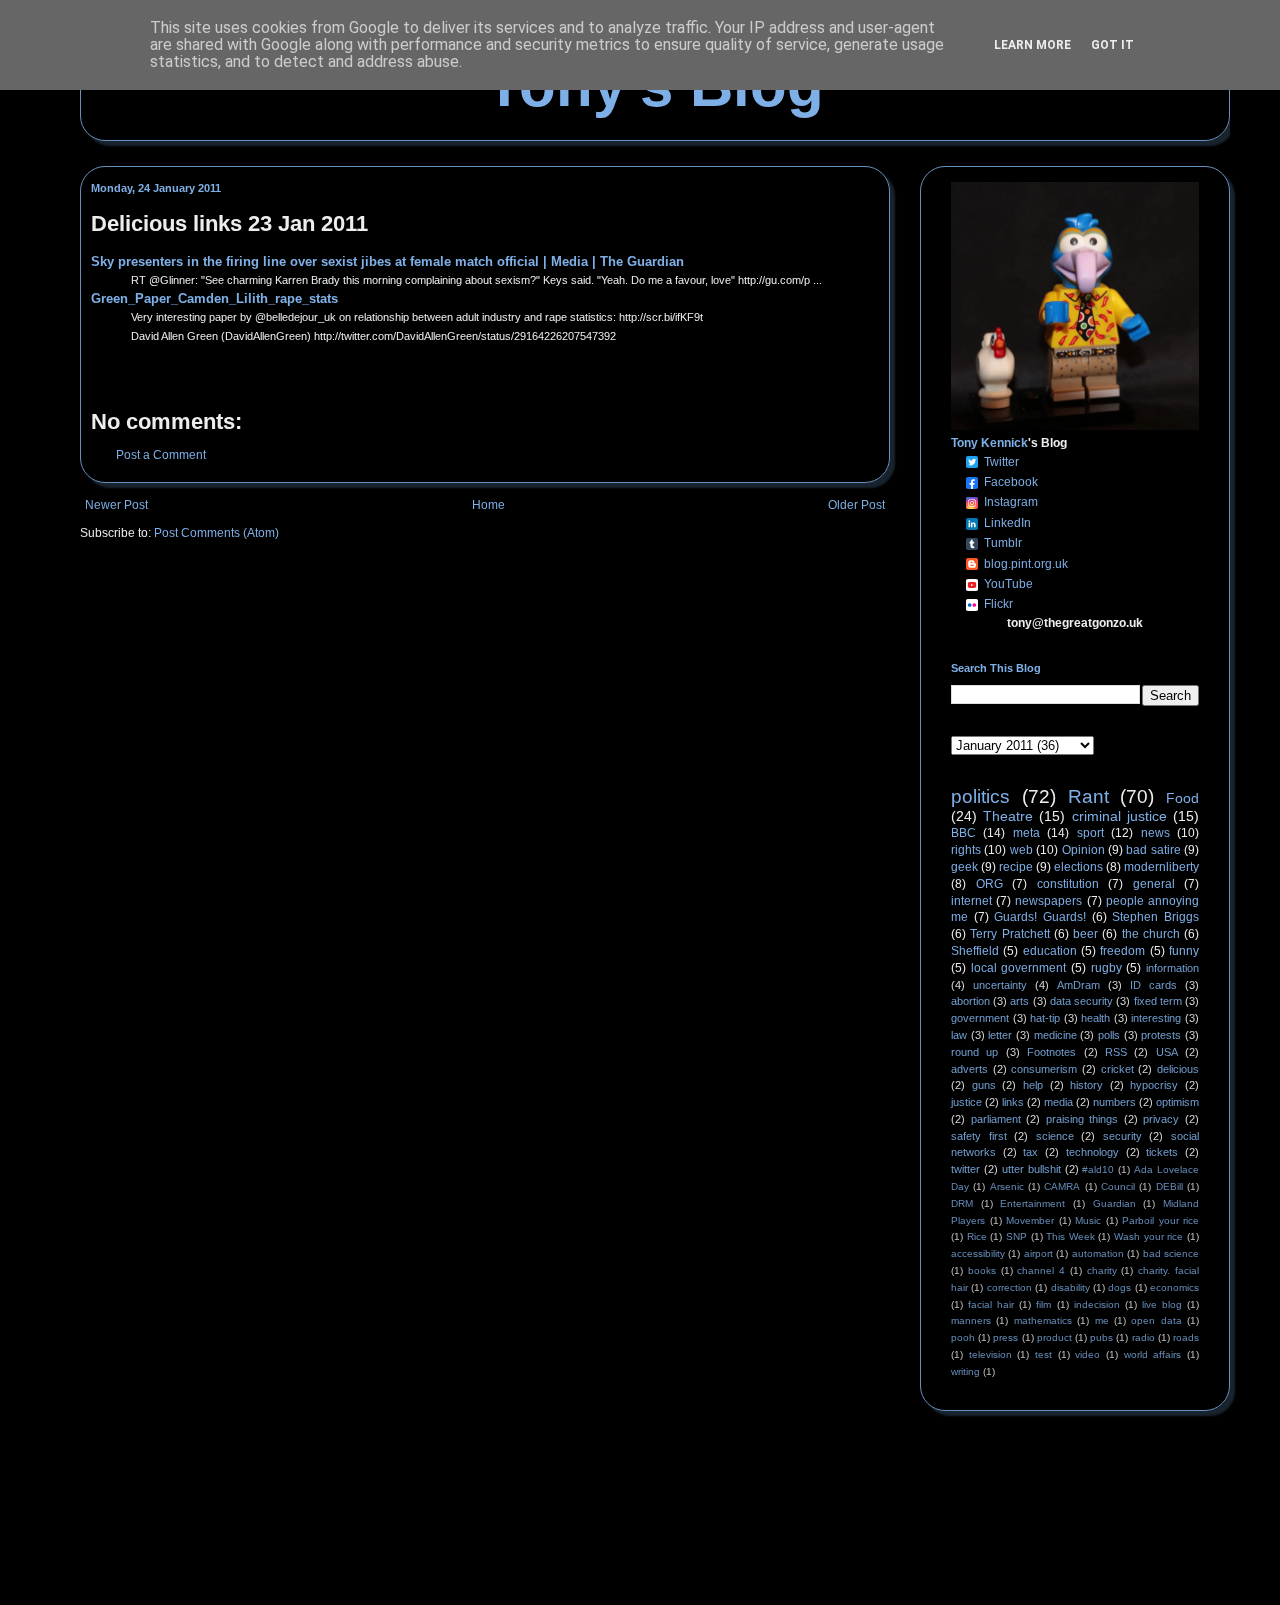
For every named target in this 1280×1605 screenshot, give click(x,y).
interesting (1156, 1018)
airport (1038, 1253)
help (1033, 1085)
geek (964, 867)
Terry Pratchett (1009, 934)
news (1155, 833)
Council (1118, 1186)
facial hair (991, 1304)
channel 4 (1041, 1270)
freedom (1122, 951)
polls (1109, 1035)
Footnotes (1051, 1052)
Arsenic (1007, 1186)
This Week (1070, 1236)
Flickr (998, 604)
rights (966, 850)
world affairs (1153, 1354)
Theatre (1008, 816)
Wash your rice (1148, 1236)
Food (1182, 798)
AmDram (1078, 985)
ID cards (1153, 985)
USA (1167, 1052)
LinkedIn (1007, 523)
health (1095, 1018)
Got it (1112, 45)
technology (1092, 1152)
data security (1081, 1001)
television (990, 1354)
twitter (965, 1169)
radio (1143, 1337)
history (1086, 1085)
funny (1184, 951)
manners (971, 1320)
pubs (1101, 1337)
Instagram (1011, 502)
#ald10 (1098, 1169)
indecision (1097, 1304)
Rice (977, 1236)
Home (488, 505)
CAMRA (1062, 1186)
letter (1000, 1035)
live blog (1162, 1304)
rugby (1106, 968)
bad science (1171, 1253)
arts (1019, 1001)
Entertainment (1032, 1203)
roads (1186, 1337)
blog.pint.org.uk (1026, 564)
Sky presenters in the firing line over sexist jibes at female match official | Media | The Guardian (387, 261)
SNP (1016, 1236)
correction (1009, 1287)
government (980, 1018)
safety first (979, 1136)
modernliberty (1161, 867)
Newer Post (116, 505)
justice (966, 1102)
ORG (989, 884)
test (1043, 1354)
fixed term (1158, 1001)
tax (1030, 1152)
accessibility (978, 1253)
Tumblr (1003, 543)
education (1050, 951)
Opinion (1083, 850)
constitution (1068, 884)
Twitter (1001, 462)
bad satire (1153, 850)
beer (1085, 934)
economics (1174, 1287)
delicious (1178, 1069)
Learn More (1032, 45)
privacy (1161, 1119)
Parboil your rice (1160, 1220)
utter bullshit (1031, 1169)
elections (1078, 867)
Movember (1030, 1220)
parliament (996, 1119)
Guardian (1114, 1203)
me (1102, 1320)
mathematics (1043, 1320)
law (959, 1035)
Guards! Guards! (1040, 917)
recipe (1016, 867)
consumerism (1044, 1069)
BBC (963, 833)
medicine (1055, 1035)
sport (1090, 833)
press (1005, 1337)
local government (1019, 968)
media (1058, 1102)
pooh (963, 1337)
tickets (1162, 1152)
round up (974, 1052)
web (1021, 850)
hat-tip (1045, 1018)
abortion (970, 1001)
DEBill (1169, 1186)
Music (1088, 1220)
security (1122, 1136)
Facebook (1011, 482)
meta (1026, 833)
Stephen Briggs (1155, 917)
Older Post (856, 505)
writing (965, 1371)
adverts (969, 1069)
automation (1098, 1253)
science (1055, 1136)
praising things (1082, 1119)
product (1054, 1337)
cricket (1117, 1069)
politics (980, 796)
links (1013, 1102)
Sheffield (975, 951)
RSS (1116, 1052)
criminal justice (1119, 816)
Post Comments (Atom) (216, 533)
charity (1102, 1270)
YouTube (1008, 584)
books (982, 1270)
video (1087, 1354)
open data (1156, 1320)
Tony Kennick (989, 443)
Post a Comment (161, 455)
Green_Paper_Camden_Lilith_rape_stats (214, 298)
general (1154, 884)
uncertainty (1000, 985)
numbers (1114, 1102)
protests (1161, 1035)
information (1172, 968)
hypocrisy (1154, 1085)
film (1043, 1304)
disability (1070, 1287)
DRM (962, 1203)
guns (984, 1085)
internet (971, 901)
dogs (1119, 1287)
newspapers (1048, 901)
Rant (1088, 796)
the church (1151, 934)
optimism (1177, 1102)
